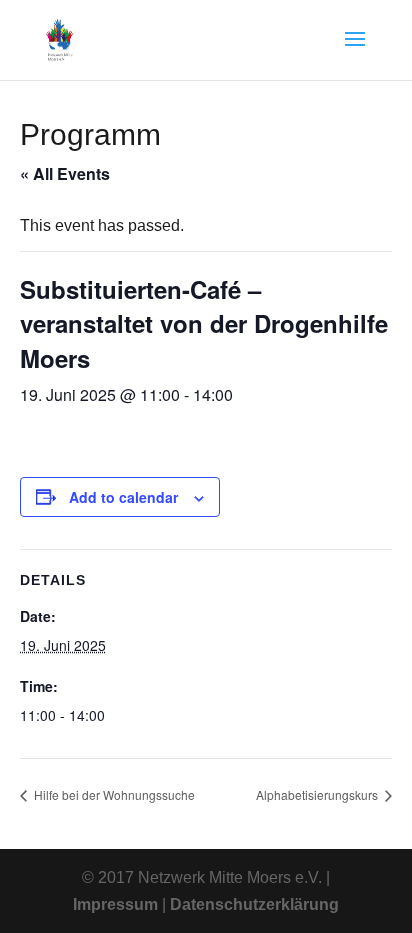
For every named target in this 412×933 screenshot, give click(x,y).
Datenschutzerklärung (254, 904)
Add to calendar (123, 497)
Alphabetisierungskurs (318, 794)
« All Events (65, 173)
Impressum (115, 904)
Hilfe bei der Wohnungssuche (113, 794)
